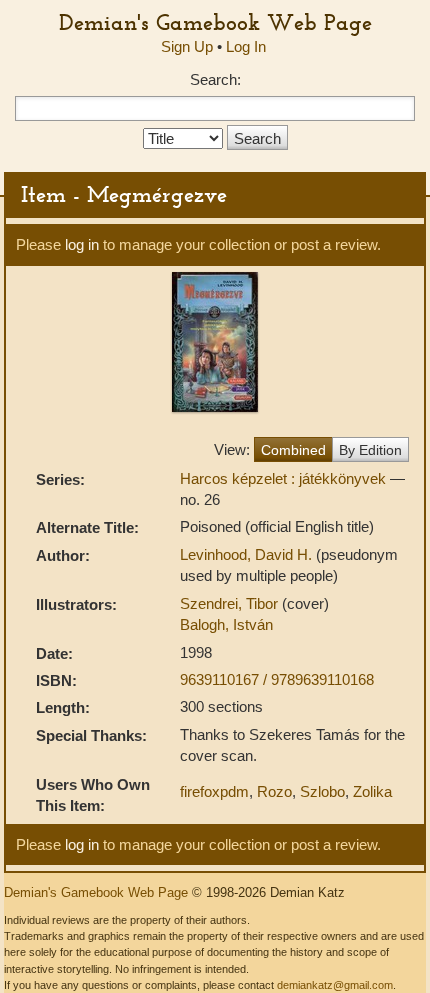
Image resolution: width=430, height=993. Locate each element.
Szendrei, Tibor (231, 603)
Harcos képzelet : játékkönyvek (285, 478)
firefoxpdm (214, 791)
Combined (293, 450)
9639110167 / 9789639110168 (277, 679)
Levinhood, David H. (248, 554)
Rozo (274, 791)
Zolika (372, 791)
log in (82, 244)
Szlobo (322, 791)
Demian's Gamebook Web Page (215, 22)
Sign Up (187, 46)
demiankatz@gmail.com (335, 985)
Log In (246, 46)
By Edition (370, 450)
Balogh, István (226, 624)
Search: (215, 79)
